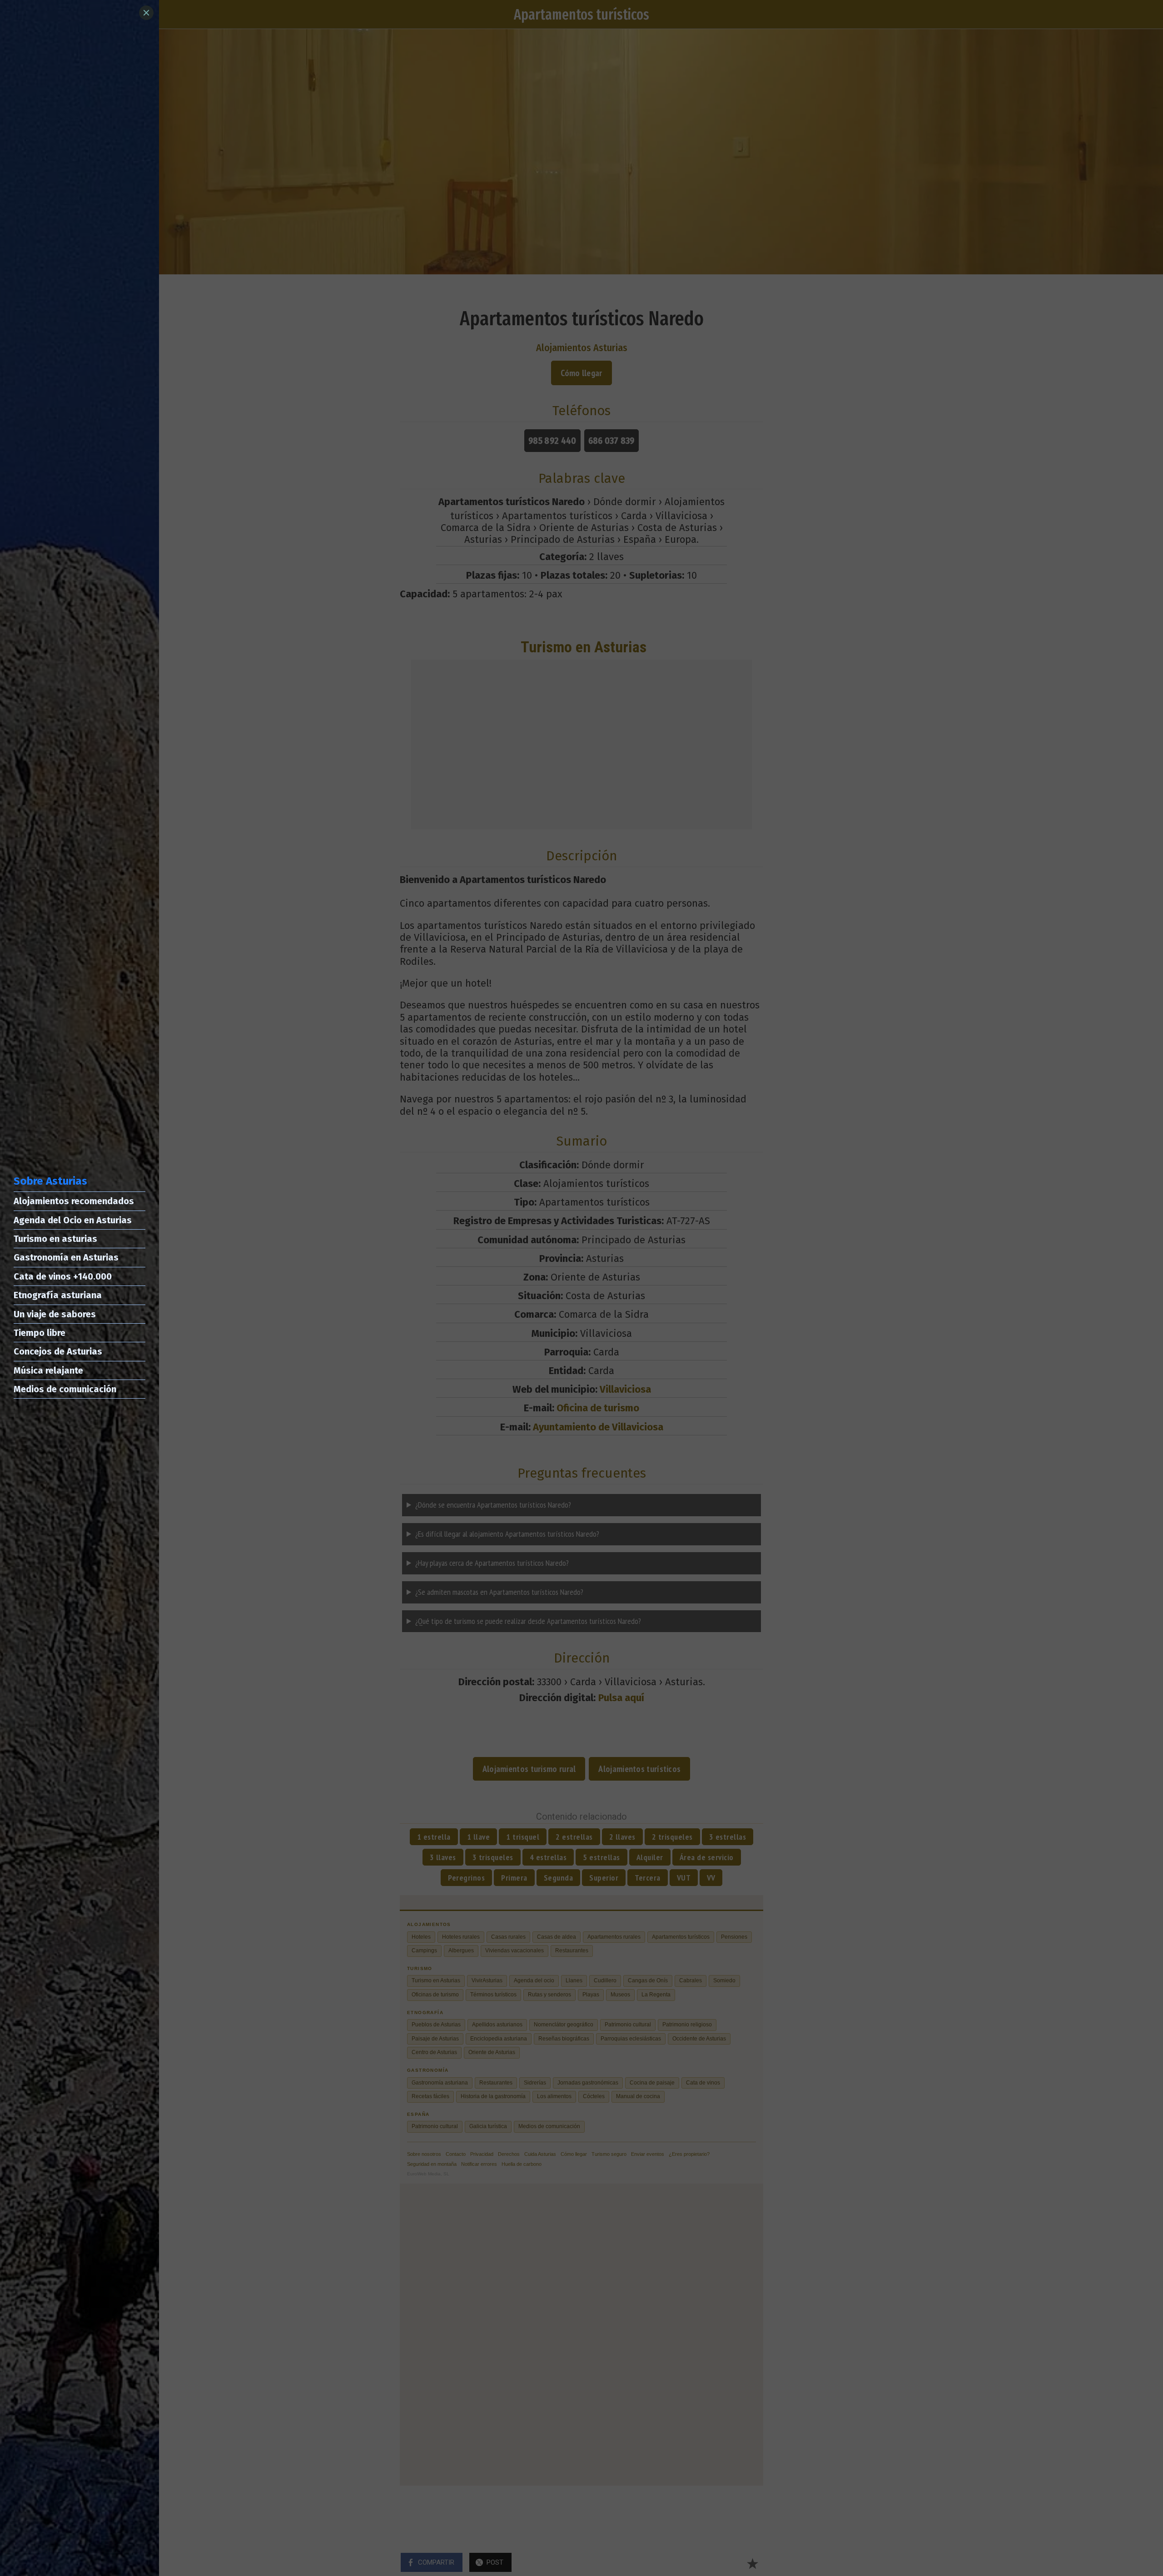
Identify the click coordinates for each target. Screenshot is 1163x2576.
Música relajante (48, 1370)
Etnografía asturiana (58, 1295)
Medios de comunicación (65, 1389)
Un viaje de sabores (55, 1314)
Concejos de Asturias (58, 1351)
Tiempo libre (40, 1333)
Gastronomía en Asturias (66, 1257)
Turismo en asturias (55, 1239)
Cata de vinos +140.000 (63, 1276)
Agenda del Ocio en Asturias (73, 1220)
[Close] (146, 13)
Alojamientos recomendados (74, 1201)
